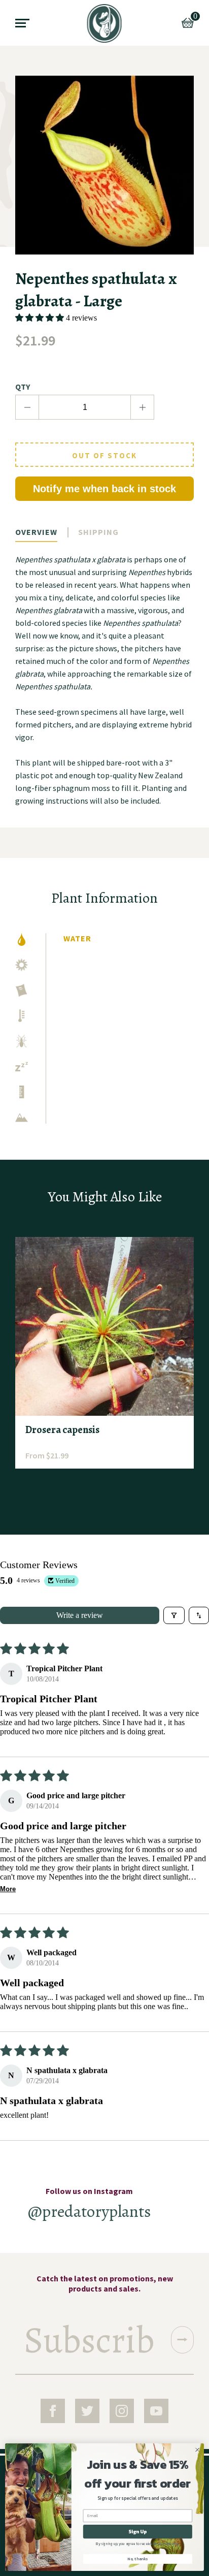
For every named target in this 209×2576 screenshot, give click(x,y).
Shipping (98, 532)
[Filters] (174, 1615)
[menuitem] (105, 23)
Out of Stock (104, 455)
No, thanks (137, 2559)
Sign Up (137, 2532)
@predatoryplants (90, 2211)
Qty (23, 387)
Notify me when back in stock (104, 489)
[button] (41, 318)
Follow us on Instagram (89, 2191)
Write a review (80, 1615)
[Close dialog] (197, 2450)
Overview (36, 532)
